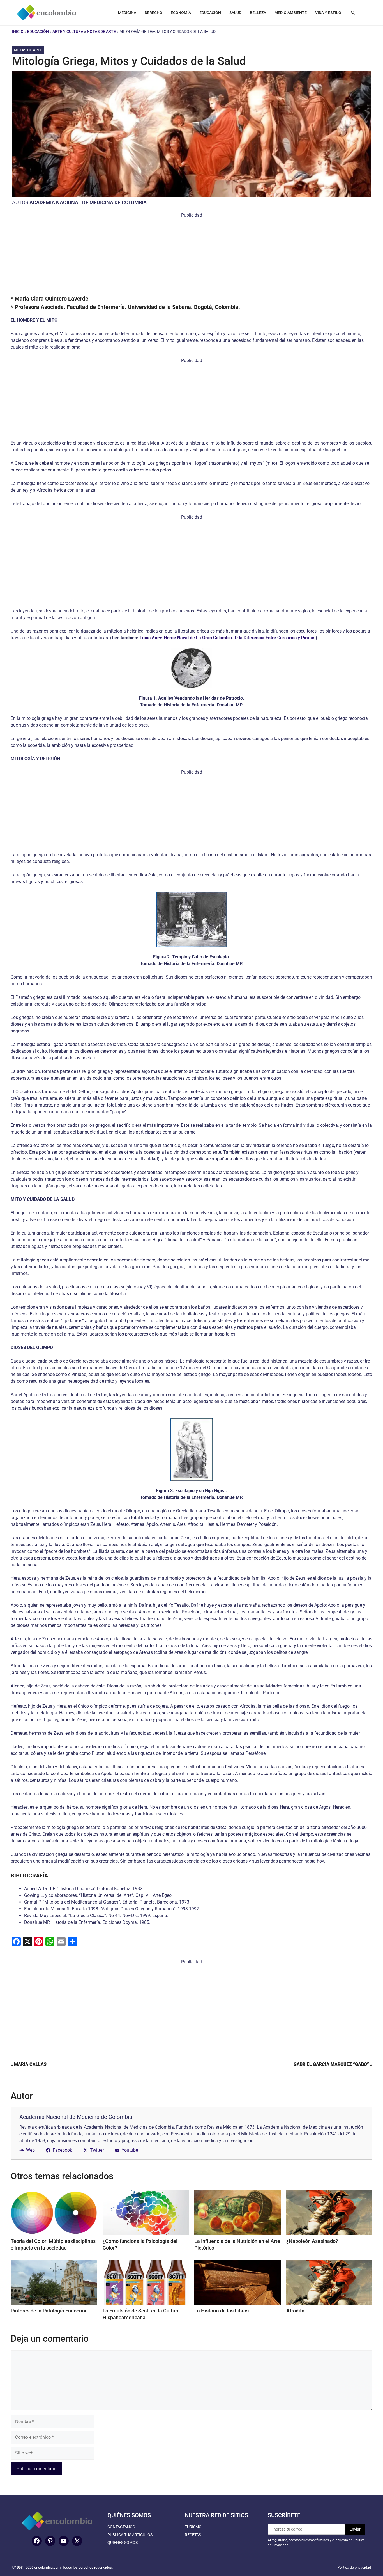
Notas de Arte (101, 31)
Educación (38, 31)
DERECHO (154, 13)
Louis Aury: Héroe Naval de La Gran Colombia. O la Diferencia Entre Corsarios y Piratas (228, 638)
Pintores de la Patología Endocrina (49, 2311)
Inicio (18, 31)
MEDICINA (127, 13)
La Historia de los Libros (222, 2311)
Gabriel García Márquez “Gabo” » (333, 2064)
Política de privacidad (354, 2567)
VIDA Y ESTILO (328, 13)
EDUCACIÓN (210, 13)
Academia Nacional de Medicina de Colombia (88, 202)
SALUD (235, 13)
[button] (353, 13)
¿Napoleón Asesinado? (312, 2241)
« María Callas (29, 2064)
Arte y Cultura (68, 31)
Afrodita (295, 2311)
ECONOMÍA (181, 13)
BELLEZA (258, 13)
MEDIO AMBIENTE (291, 13)
